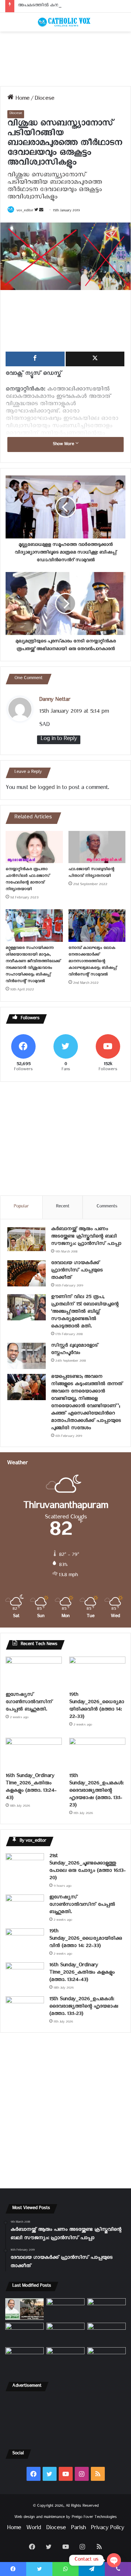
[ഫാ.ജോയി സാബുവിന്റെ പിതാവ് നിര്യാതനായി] (97, 847)
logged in (49, 789)
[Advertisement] (65, 59)
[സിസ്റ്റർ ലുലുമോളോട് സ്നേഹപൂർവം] (27, 1356)
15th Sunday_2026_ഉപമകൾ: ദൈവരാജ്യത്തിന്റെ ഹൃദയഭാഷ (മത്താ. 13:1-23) (96, 1791)
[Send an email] (41, 211)
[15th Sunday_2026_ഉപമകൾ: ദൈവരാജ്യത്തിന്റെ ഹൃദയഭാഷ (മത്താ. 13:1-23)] (97, 1754)
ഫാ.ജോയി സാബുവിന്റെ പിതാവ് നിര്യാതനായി (91, 873)
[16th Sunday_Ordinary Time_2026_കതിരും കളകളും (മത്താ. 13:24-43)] (34, 1754)
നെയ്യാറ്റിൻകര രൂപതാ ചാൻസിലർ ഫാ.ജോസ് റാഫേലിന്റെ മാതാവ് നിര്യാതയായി (28, 880)
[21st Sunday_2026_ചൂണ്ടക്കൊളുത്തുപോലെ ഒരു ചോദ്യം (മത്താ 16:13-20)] (25, 1866)
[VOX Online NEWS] (66, 22)
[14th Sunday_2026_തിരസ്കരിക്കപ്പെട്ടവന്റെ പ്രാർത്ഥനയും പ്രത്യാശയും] (24, 2358)
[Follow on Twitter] (37, 211)
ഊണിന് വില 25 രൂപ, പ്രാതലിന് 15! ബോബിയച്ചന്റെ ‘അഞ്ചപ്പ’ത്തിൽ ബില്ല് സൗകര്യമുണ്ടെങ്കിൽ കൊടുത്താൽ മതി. (85, 1312)
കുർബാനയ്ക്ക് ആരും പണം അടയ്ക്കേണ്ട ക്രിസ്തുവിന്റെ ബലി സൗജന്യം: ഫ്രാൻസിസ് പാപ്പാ (86, 1237)
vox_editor (25, 211)
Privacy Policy (107, 2529)
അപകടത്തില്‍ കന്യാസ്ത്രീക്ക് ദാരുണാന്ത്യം (61, 6)
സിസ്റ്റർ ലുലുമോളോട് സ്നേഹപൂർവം (75, 1350)
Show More (64, 445)
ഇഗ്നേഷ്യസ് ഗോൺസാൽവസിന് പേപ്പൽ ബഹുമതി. (29, 1703)
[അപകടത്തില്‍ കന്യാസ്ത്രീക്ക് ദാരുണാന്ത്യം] (107, 2358)
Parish (78, 2529)
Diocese (44, 100)
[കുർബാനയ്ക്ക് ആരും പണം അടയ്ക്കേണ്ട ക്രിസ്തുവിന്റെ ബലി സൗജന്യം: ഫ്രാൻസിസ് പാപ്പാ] (27, 1239)
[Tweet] (95, 359)
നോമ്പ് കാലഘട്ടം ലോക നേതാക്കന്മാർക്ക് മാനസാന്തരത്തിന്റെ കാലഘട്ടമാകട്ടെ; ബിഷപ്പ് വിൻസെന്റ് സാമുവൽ (93, 962)
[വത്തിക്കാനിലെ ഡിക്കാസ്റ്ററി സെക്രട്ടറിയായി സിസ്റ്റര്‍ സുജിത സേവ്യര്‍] (66, 2358)
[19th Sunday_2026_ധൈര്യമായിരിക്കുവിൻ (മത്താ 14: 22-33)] (97, 1672)
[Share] (35, 359)
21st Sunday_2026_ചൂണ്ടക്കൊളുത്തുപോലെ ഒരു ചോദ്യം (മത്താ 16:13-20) (87, 1868)
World (34, 2529)
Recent (63, 1207)
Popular (21, 1207)
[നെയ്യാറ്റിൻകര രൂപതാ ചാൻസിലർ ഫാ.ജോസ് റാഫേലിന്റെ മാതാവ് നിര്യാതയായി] (34, 847)
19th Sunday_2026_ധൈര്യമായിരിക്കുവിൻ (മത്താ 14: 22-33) (97, 1707)
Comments (107, 1207)
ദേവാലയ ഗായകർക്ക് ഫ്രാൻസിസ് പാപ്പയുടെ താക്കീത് (77, 1271)
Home (21, 100)
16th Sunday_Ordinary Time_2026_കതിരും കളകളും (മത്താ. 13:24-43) (31, 1788)
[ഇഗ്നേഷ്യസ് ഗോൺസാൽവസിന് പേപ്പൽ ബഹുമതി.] (34, 1672)
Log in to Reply (59, 740)
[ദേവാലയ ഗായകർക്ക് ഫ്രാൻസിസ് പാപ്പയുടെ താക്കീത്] (27, 1273)
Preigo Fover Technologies (94, 2518)
